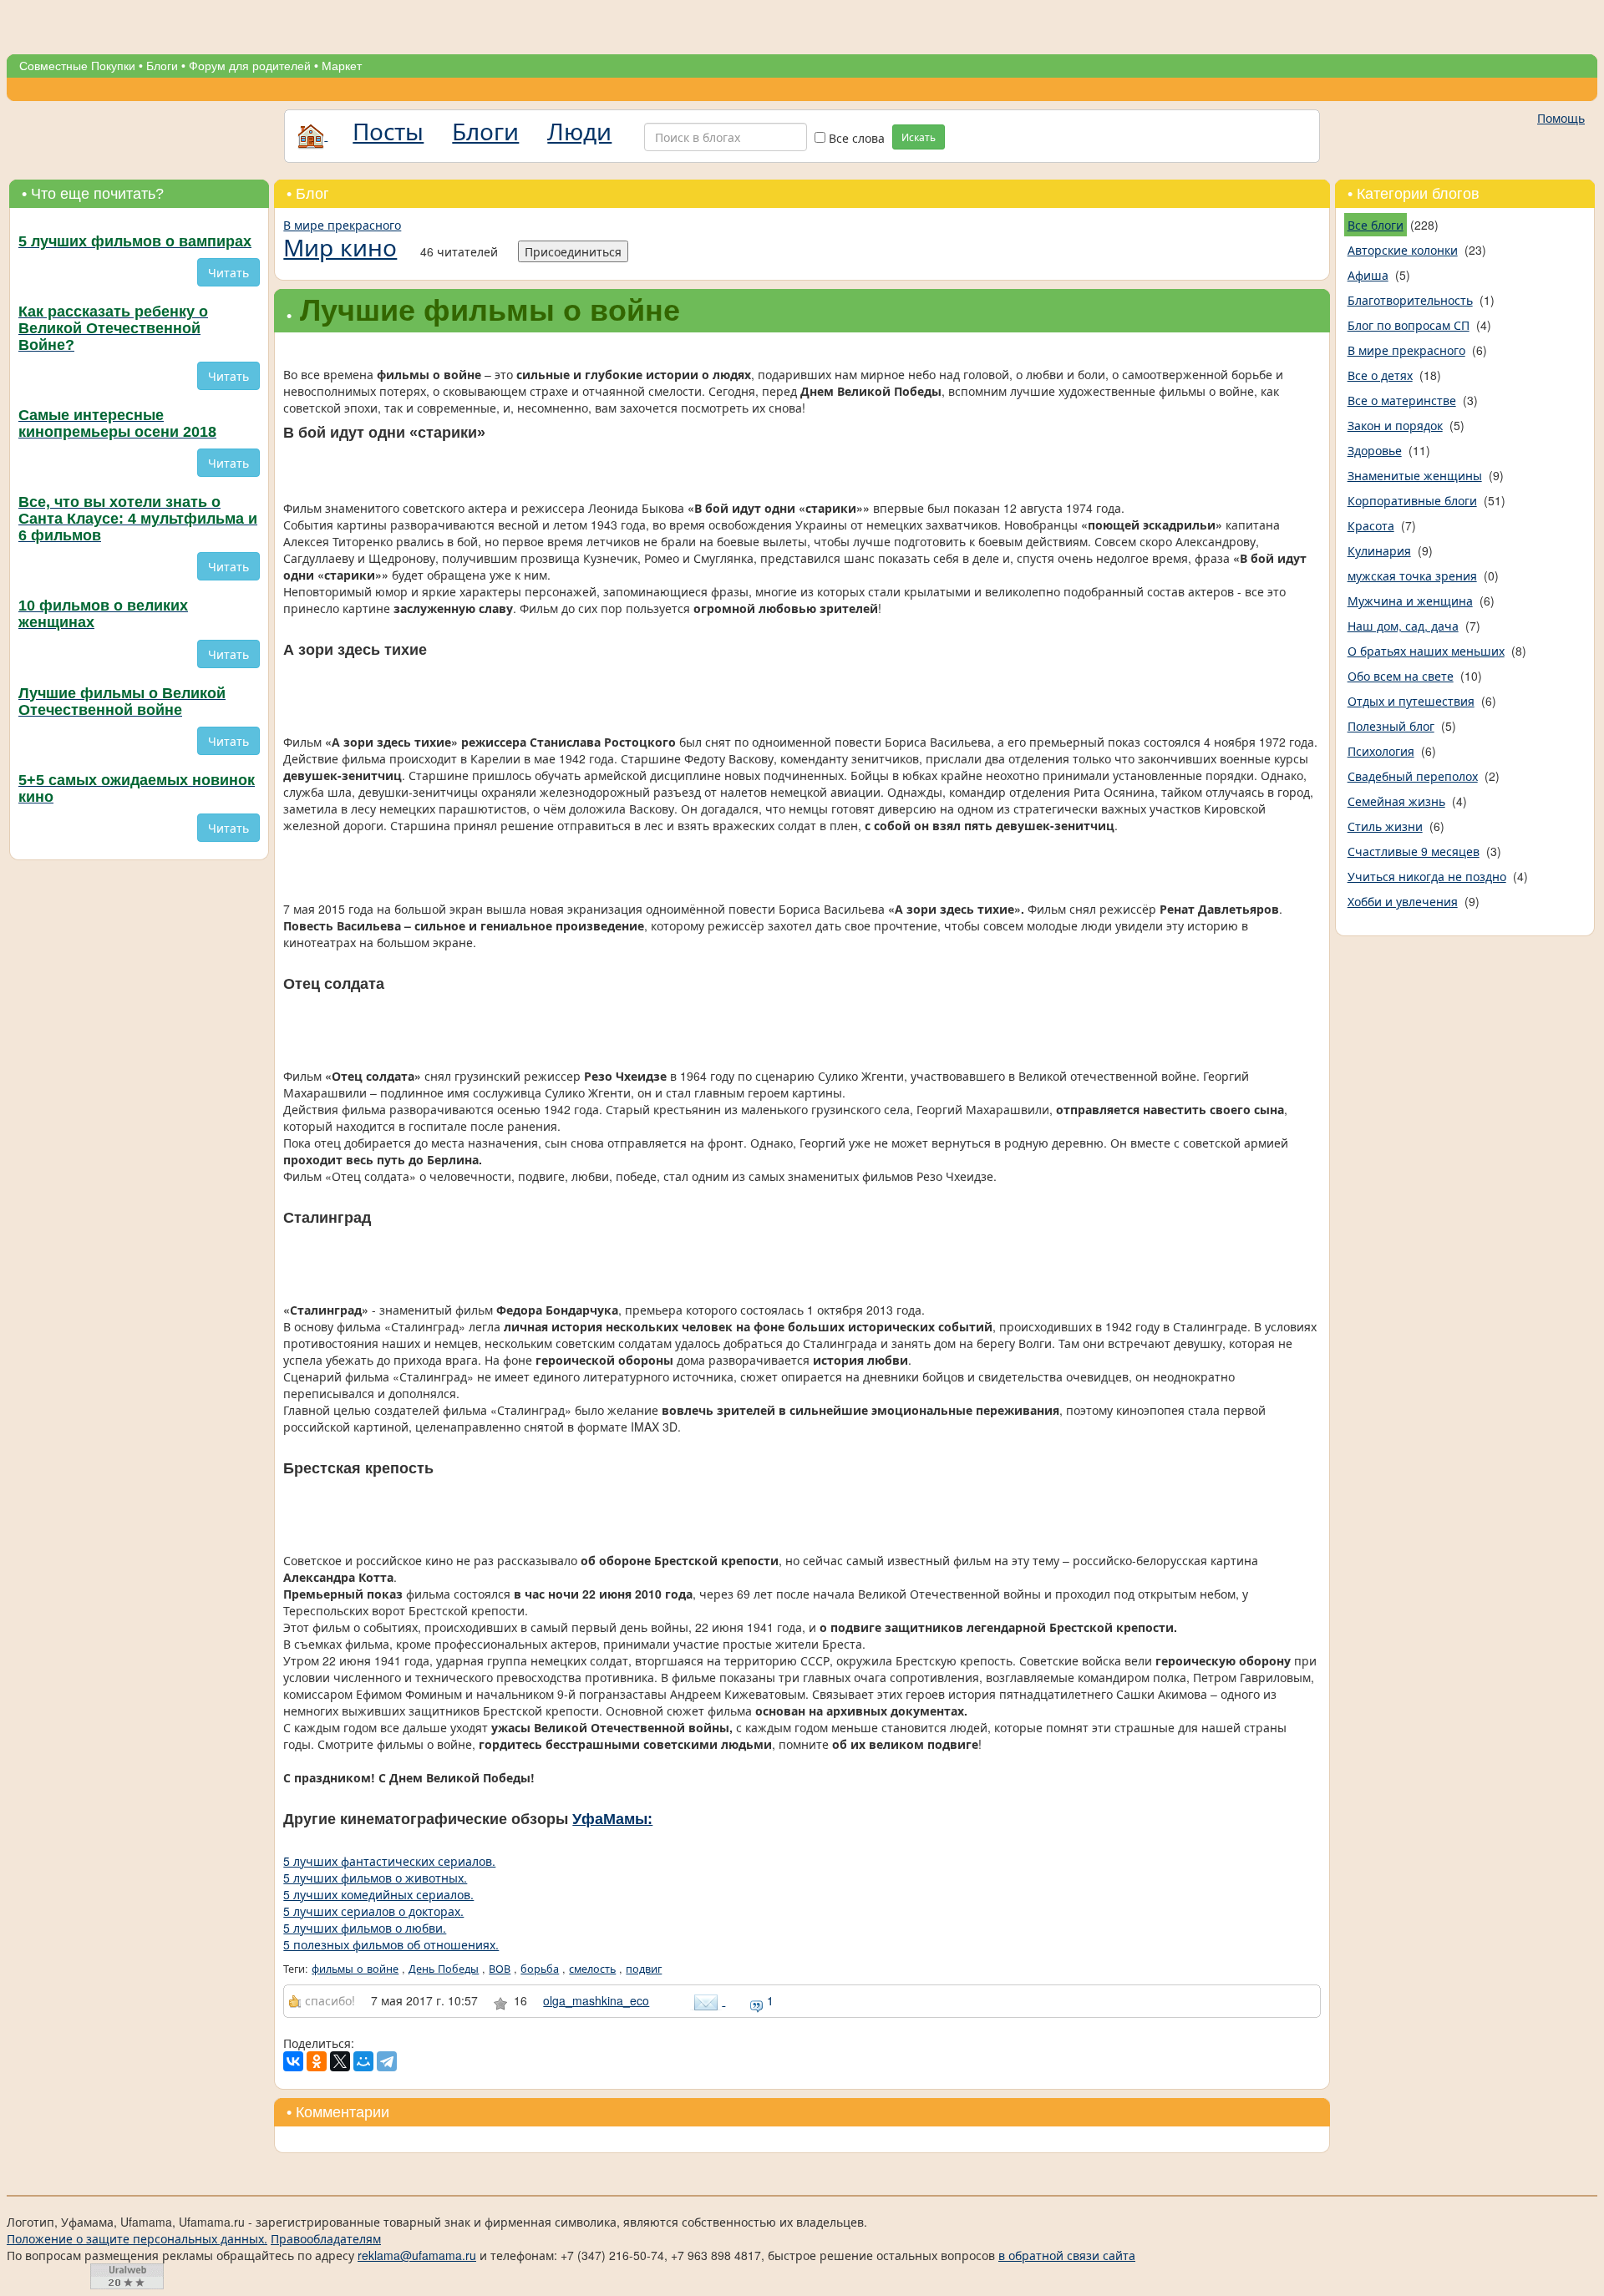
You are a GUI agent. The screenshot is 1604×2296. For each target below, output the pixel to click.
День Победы (444, 1969)
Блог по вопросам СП (1409, 325)
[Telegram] (387, 2061)
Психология (1381, 751)
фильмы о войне (355, 1969)
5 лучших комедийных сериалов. (378, 1894)
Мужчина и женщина (1410, 601)
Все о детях (1380, 375)
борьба (540, 1969)
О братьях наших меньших (1426, 651)
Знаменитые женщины (1415, 475)
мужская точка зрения (1412, 575)
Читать (228, 272)
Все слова (855, 138)
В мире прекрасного (342, 225)
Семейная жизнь (1396, 801)
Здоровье (1375, 450)
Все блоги (1376, 225)
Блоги (162, 66)
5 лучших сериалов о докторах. (373, 1911)
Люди (579, 130)
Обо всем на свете (1401, 676)
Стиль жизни (1385, 826)
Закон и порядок (1395, 425)
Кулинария (1379, 550)
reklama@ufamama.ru (417, 2255)
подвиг (644, 1969)
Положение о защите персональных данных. (137, 2238)
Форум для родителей (250, 66)
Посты (388, 130)
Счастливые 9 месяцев (1414, 851)
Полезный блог (1391, 726)
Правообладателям (326, 2238)
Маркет (342, 66)
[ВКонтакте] (293, 2061)
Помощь (1561, 118)
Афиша (1368, 275)
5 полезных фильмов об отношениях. (391, 1944)
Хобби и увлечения (1403, 901)
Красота (1371, 525)
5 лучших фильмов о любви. (365, 1928)
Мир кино (340, 246)
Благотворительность (1410, 300)
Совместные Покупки (77, 66)
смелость (592, 1969)
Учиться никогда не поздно (1427, 876)
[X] (340, 2061)
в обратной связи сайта (1067, 2255)
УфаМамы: (612, 1819)
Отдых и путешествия (1411, 701)
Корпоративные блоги (1412, 500)
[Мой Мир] (363, 2061)
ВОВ (500, 1969)
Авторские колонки (1403, 250)
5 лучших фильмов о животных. (375, 1878)
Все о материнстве (1402, 400)
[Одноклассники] (317, 2061)
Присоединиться (573, 251)
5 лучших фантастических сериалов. (389, 1861)
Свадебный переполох (1413, 776)
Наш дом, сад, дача (1403, 626)
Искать (919, 137)
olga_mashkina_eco (596, 2000)
